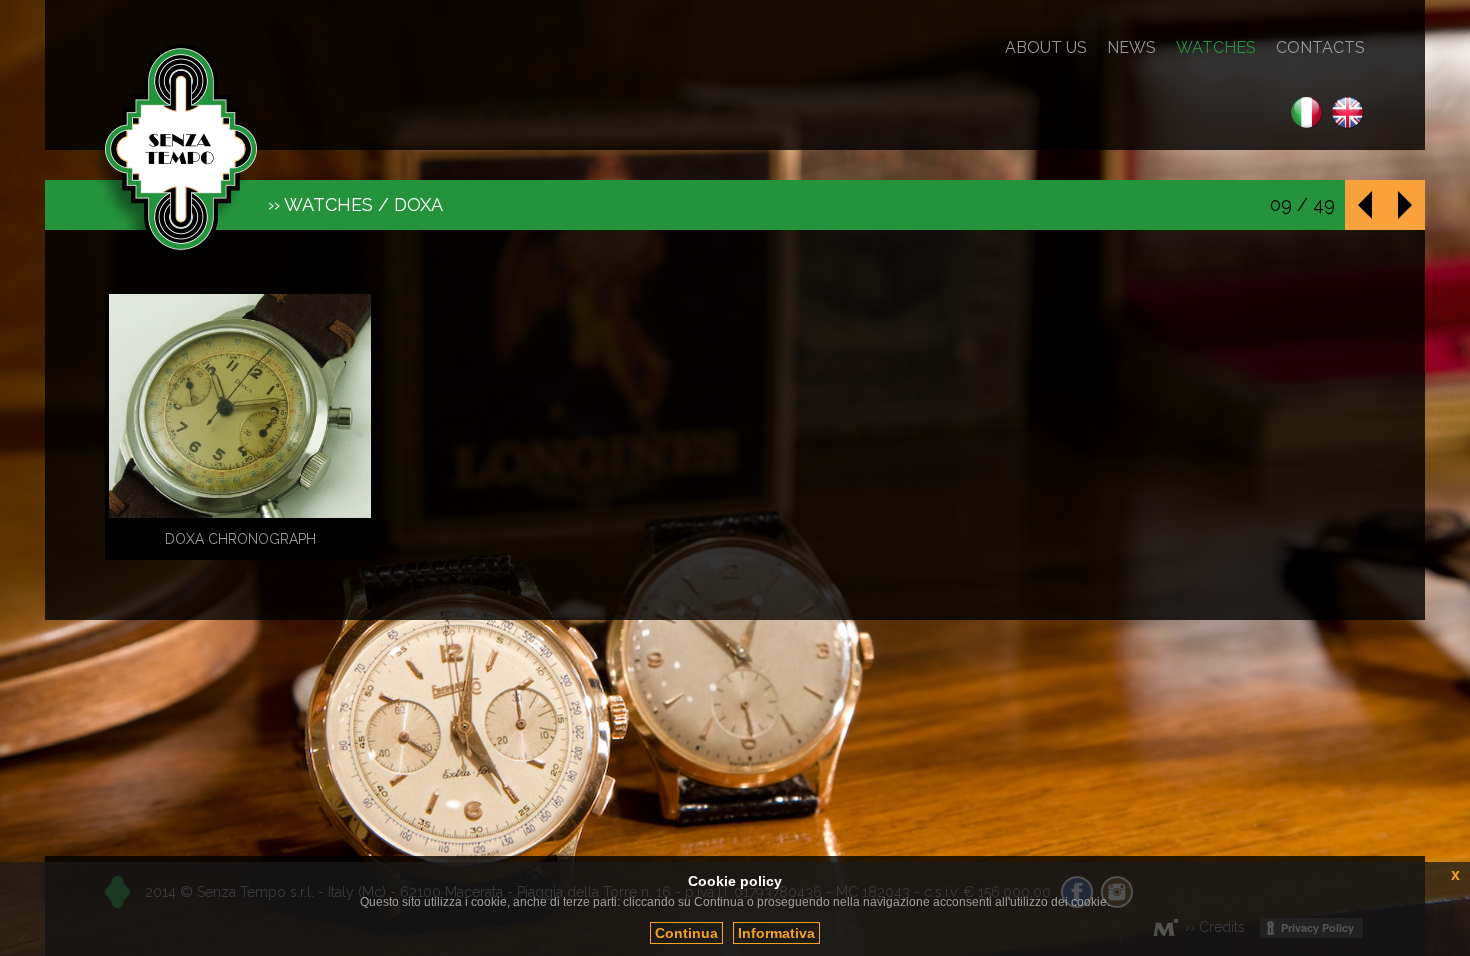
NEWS (1131, 48)
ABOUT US (1046, 48)
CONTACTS (1320, 48)
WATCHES (1216, 48)
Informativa (776, 933)
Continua (686, 933)
